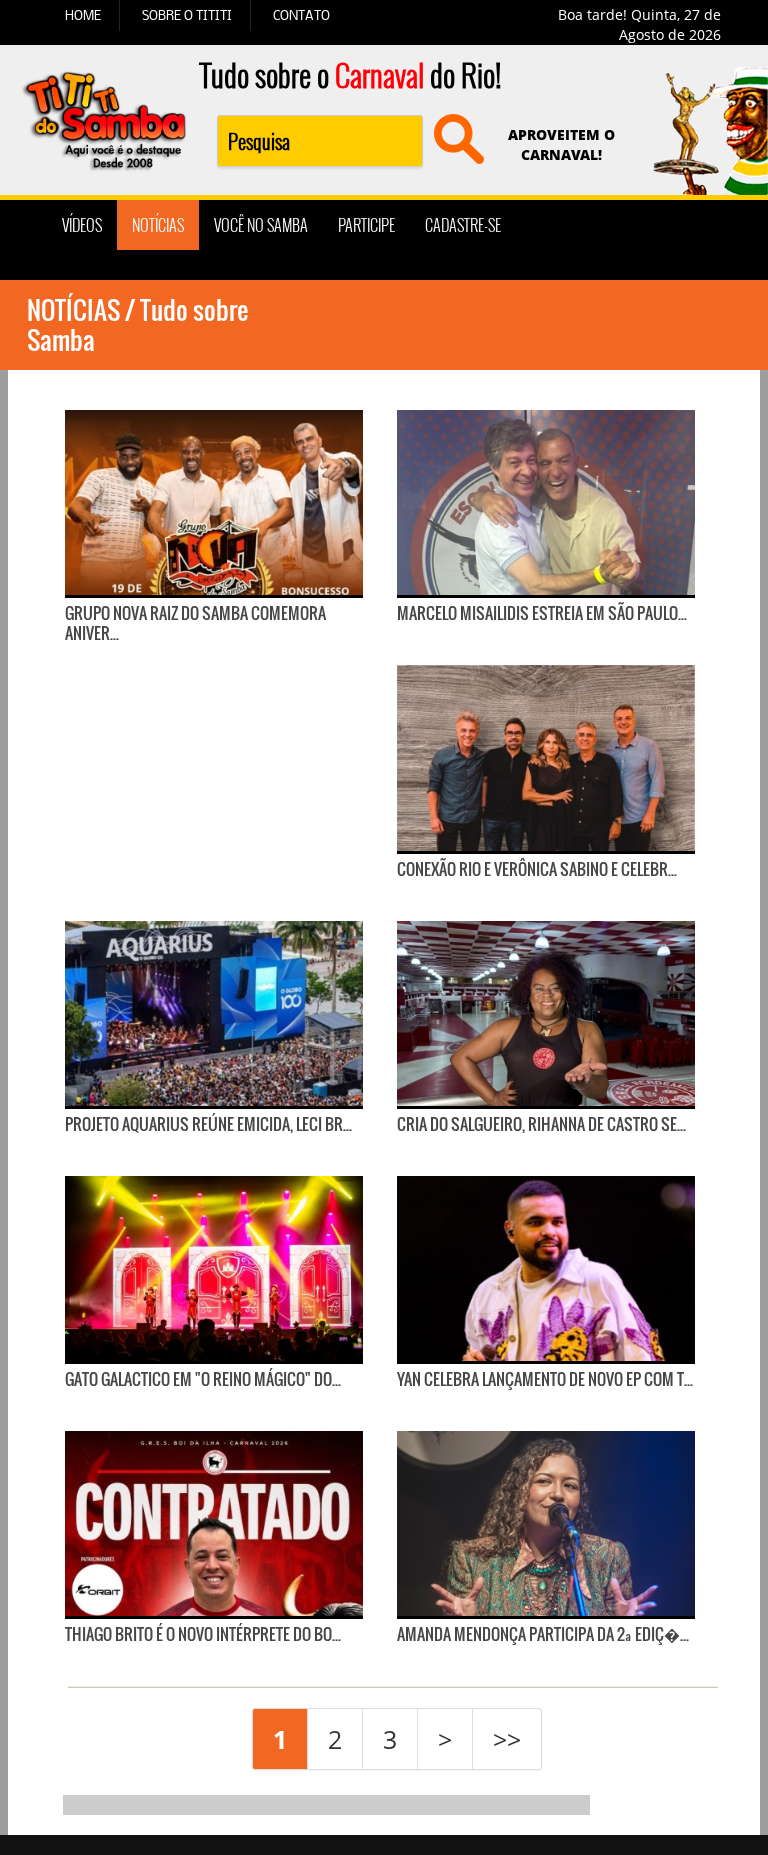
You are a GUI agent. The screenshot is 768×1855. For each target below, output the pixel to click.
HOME (83, 15)
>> (507, 1739)
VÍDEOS (82, 225)
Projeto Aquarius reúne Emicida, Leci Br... (208, 1124)
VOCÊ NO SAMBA (261, 225)
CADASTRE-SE (463, 225)
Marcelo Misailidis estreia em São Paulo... (542, 613)
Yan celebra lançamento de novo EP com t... (545, 1379)
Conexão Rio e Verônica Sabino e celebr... (537, 869)
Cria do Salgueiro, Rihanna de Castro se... (541, 1124)
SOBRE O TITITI (187, 15)
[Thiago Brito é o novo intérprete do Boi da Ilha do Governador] (214, 1523)
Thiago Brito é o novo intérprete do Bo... (203, 1634)
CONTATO (301, 15)
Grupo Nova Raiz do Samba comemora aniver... (195, 623)
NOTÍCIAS (158, 225)
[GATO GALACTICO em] (214, 1268)
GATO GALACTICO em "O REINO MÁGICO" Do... (203, 1379)
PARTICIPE (366, 225)
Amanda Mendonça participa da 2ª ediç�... (543, 1634)
